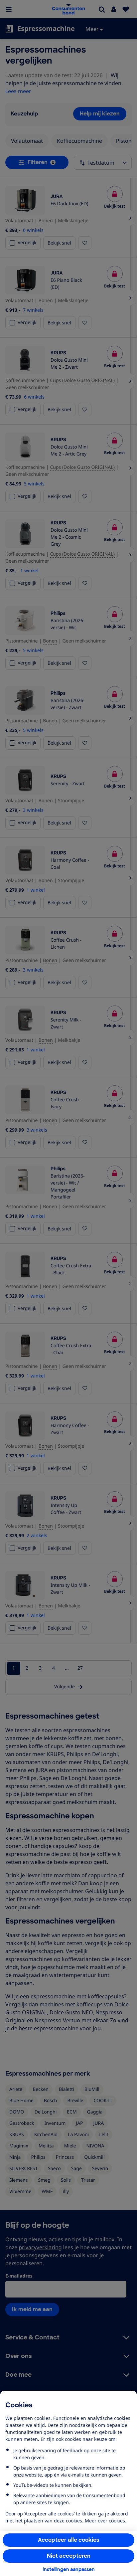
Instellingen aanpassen (69, 2569)
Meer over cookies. (106, 2521)
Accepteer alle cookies (69, 2540)
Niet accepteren (69, 2556)
